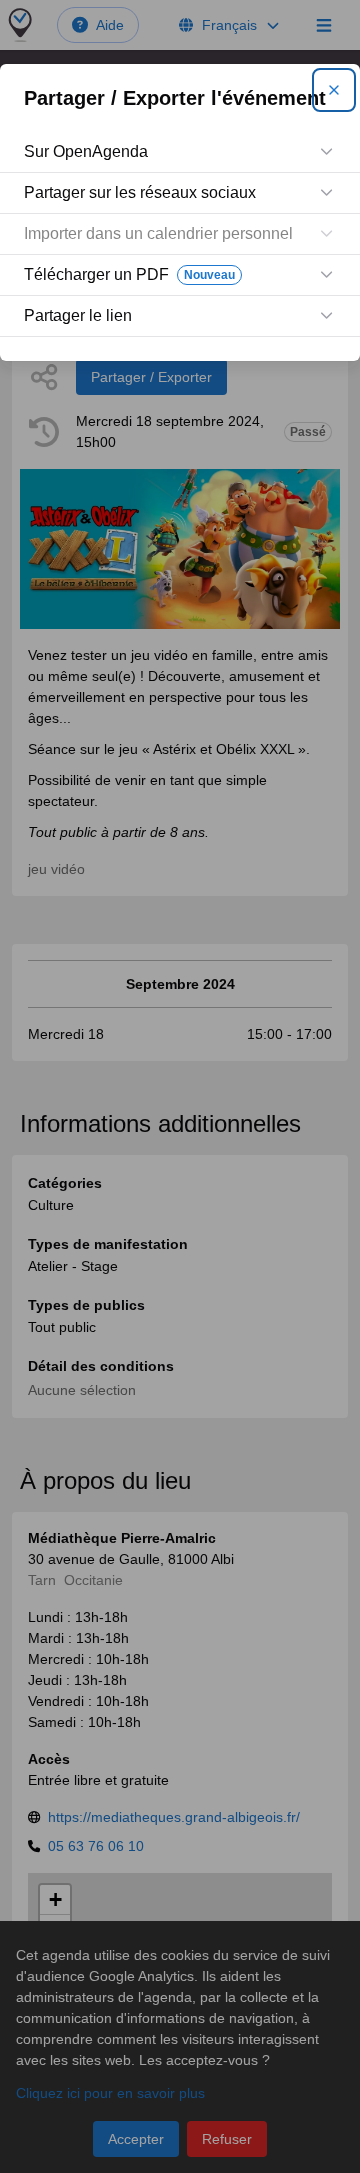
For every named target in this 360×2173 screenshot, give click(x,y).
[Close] (334, 90)
